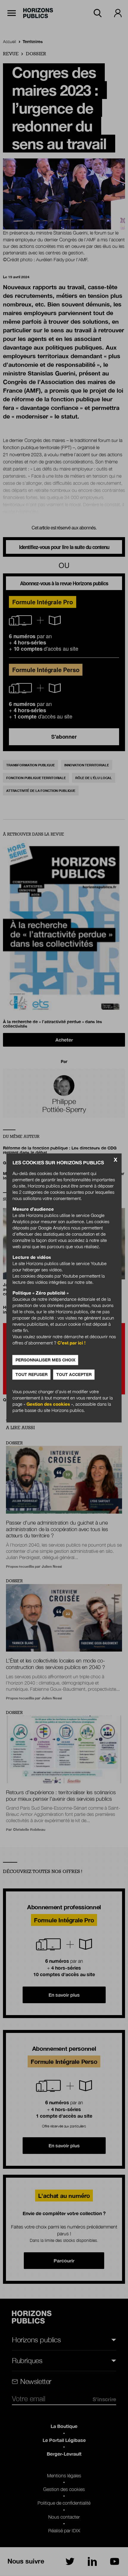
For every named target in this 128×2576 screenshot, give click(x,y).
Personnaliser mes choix (45, 1360)
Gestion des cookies (48, 1404)
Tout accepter (74, 1375)
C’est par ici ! (71, 1343)
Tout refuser (32, 1375)
